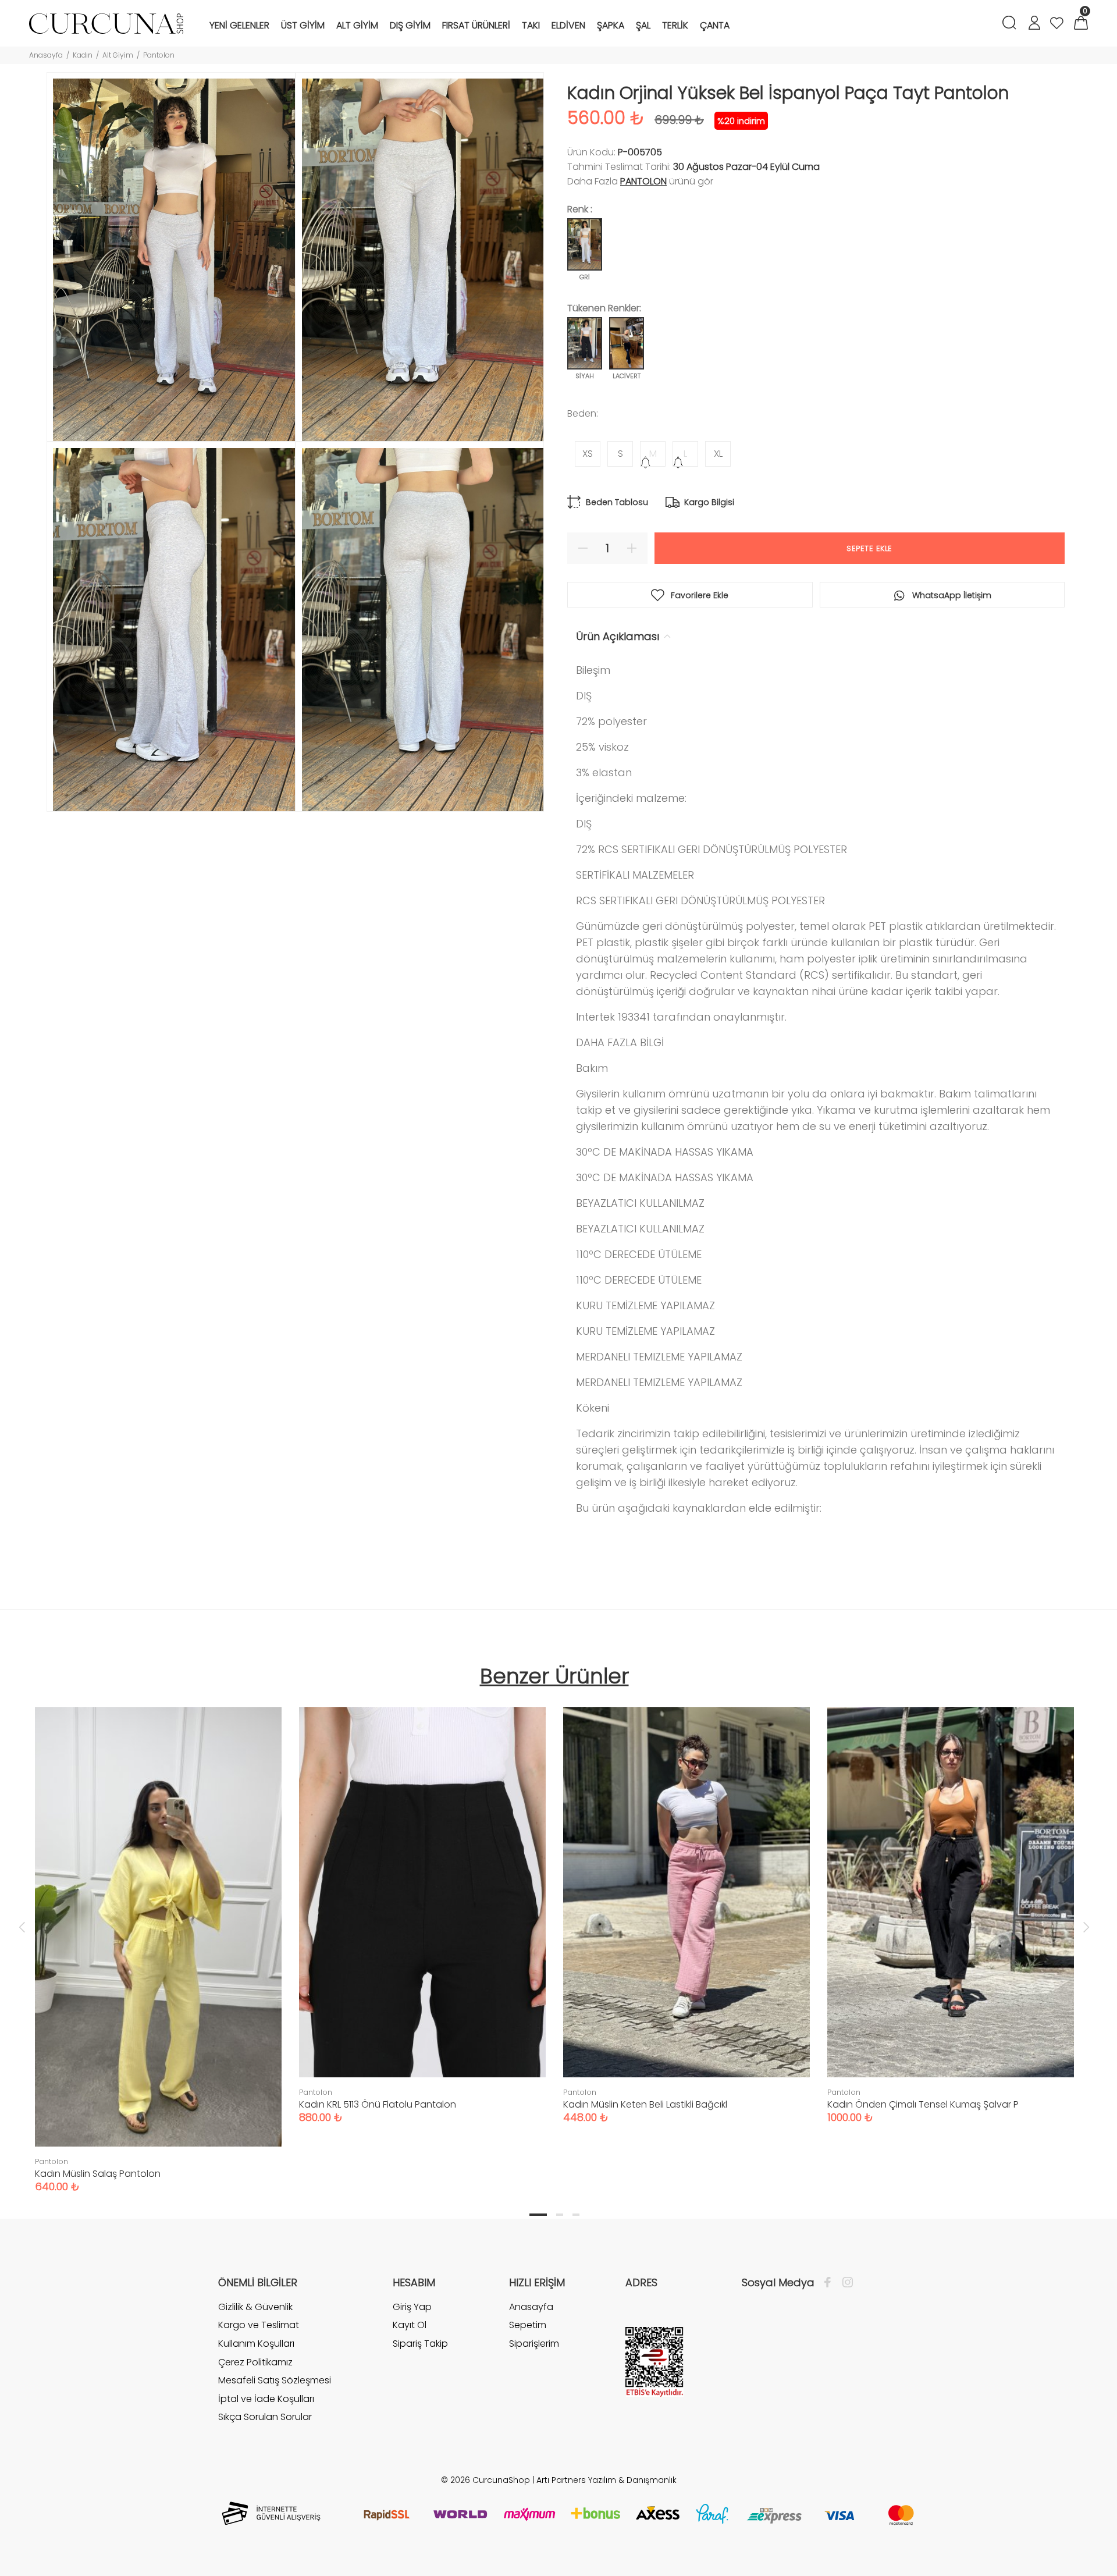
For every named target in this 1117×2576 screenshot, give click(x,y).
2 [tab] (560, 2215)
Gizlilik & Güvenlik (255, 2307)
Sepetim (528, 2325)
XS (588, 454)
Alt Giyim (118, 55)
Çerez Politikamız (255, 2362)
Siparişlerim (534, 2344)
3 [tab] (576, 2215)
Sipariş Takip (420, 2344)
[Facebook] (830, 2283)
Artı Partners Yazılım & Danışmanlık (606, 2480)
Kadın (83, 55)
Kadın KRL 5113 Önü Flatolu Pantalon (378, 2104)
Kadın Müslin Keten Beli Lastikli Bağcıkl (645, 2104)
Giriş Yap (412, 2307)
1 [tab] (538, 2215)
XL (718, 454)
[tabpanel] (158, 1938)
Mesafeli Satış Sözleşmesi (275, 2380)
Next (1086, 1927)
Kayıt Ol (410, 2325)
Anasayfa (46, 55)
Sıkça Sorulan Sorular (265, 2417)
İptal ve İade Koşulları (266, 2399)
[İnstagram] (845, 2283)
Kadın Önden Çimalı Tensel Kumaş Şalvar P (923, 2104)
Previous (22, 1927)
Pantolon (159, 55)
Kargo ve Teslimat (259, 2325)
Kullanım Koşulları (256, 2344)
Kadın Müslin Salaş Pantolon (98, 2174)
